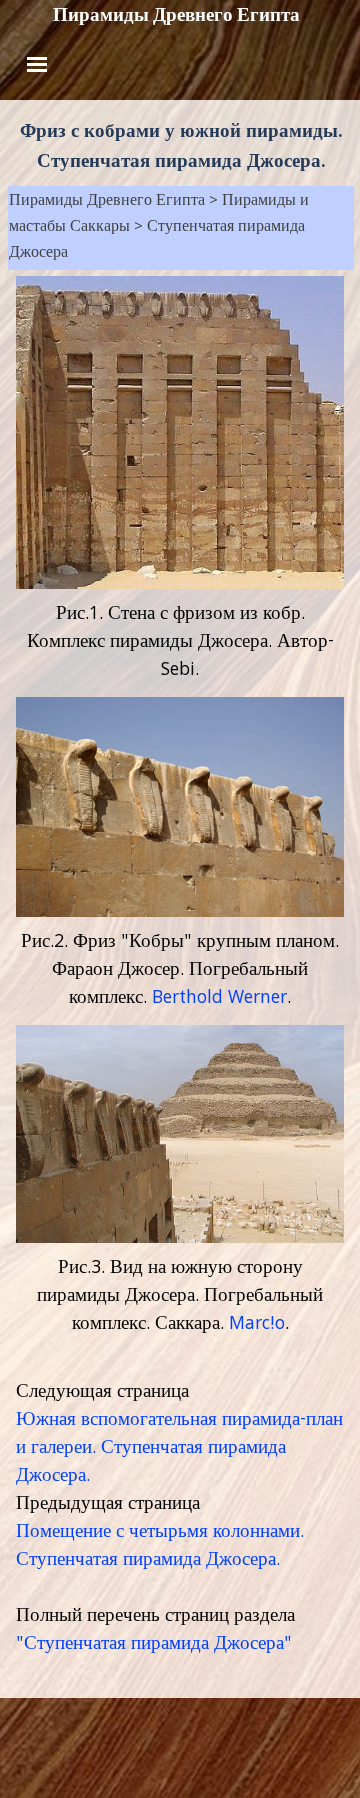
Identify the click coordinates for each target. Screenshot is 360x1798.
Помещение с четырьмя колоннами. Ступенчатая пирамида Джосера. (160, 1547)
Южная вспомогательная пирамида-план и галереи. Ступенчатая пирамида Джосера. (179, 1449)
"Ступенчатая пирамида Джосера (150, 1645)
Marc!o (257, 1325)
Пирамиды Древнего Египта (176, 15)
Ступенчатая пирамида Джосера (157, 241)
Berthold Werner (219, 999)
